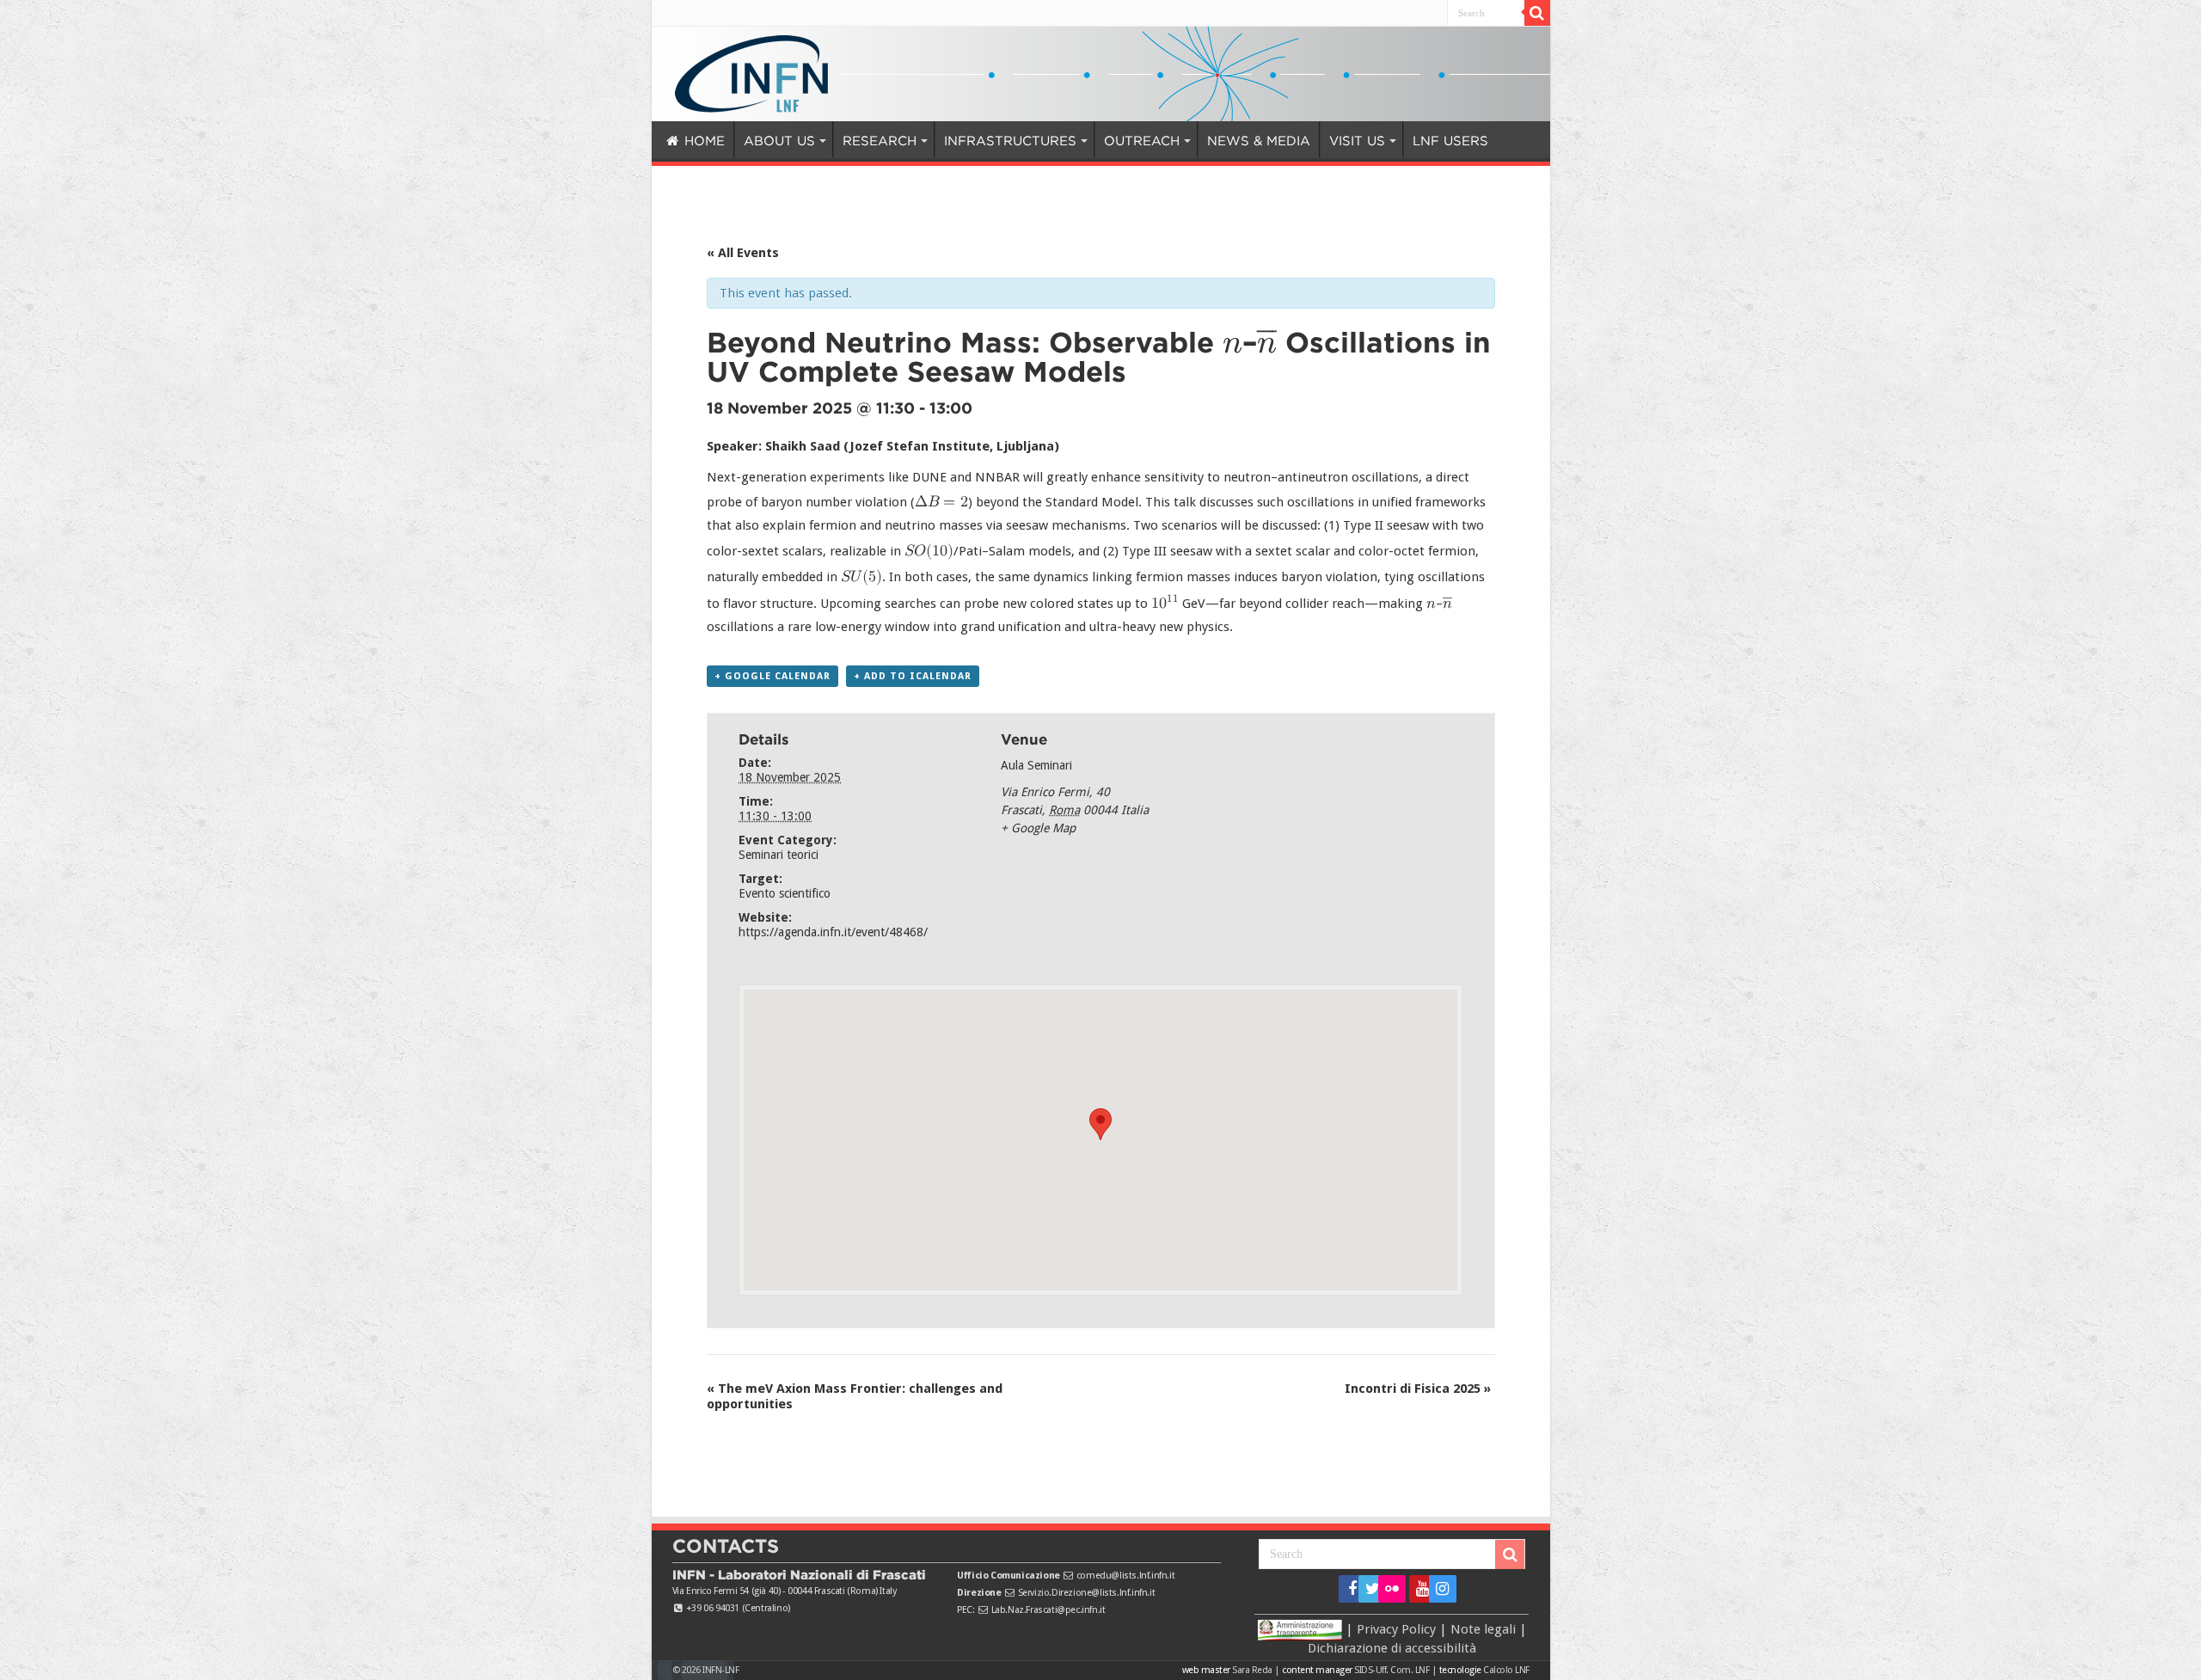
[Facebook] (1347, 1589)
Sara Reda (1251, 1670)
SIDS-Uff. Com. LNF (1392, 1670)
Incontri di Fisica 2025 (1418, 1389)
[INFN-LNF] (751, 71)
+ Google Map (1038, 828)
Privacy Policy (1396, 1628)
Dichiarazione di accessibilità (1392, 1648)
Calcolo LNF (1506, 1670)
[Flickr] (1392, 1589)
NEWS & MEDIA (1186, 141)
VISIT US (1270, 141)
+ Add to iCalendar (913, 676)
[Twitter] (1367, 1589)
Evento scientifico (785, 893)
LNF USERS (1357, 141)
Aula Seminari (1036, 765)
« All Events (743, 253)
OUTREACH (1081, 141)
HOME (702, 141)
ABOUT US (766, 141)
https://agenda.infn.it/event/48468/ (833, 932)
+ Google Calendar (772, 676)
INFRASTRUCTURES (966, 141)
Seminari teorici (779, 855)
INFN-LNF (720, 1670)
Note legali (1483, 1628)
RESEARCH (852, 141)
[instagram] (1437, 1589)
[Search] (1537, 13)
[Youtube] (1417, 1589)
